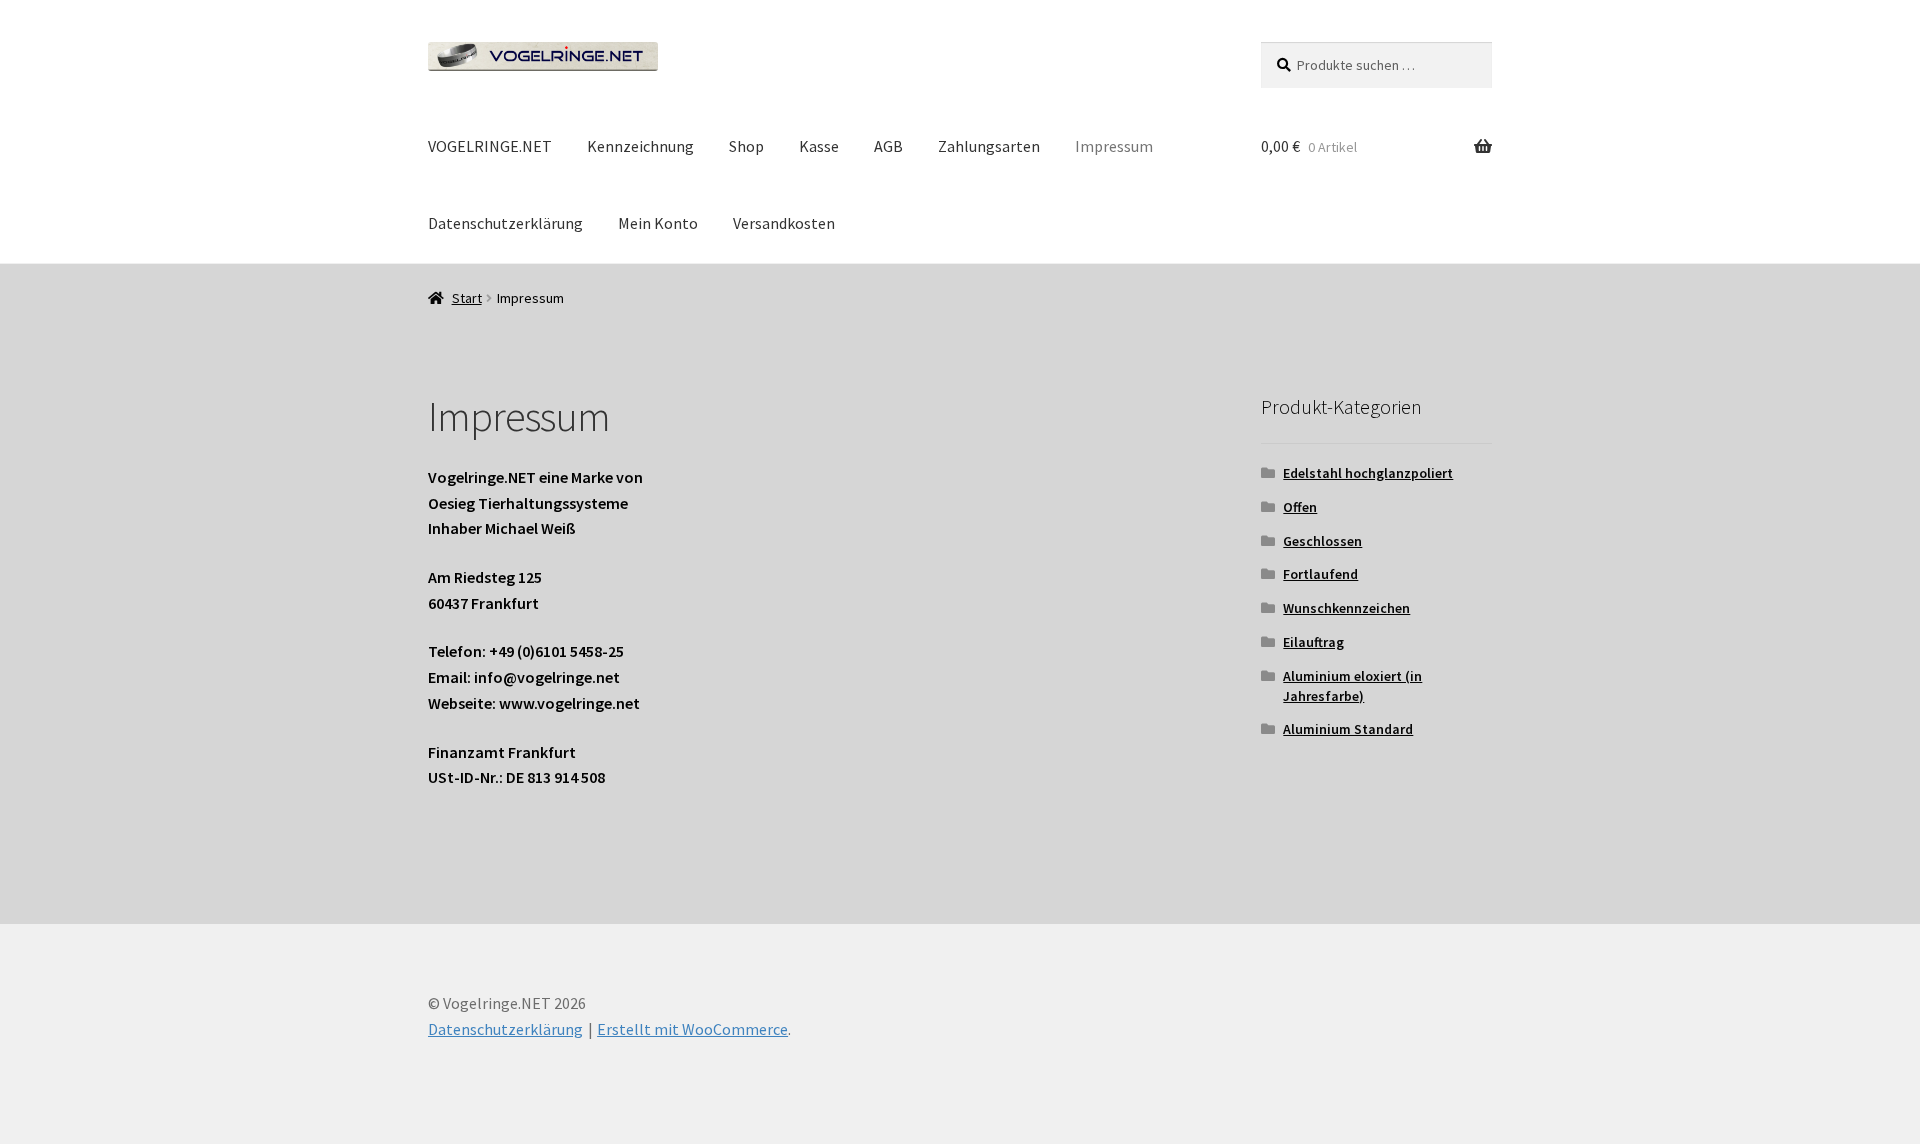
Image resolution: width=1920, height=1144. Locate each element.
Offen (1300, 507)
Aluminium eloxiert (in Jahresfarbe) (1352, 686)
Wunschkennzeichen (1346, 608)
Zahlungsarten (989, 146)
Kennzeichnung (640, 146)
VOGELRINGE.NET (490, 146)
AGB (888, 146)
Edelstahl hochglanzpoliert (1368, 473)
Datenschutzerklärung (505, 223)
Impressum (1114, 146)
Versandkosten (784, 223)
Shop (746, 146)
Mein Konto (658, 223)
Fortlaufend (1320, 574)
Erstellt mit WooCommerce (692, 1029)
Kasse (819, 146)
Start (467, 298)
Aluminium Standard (1348, 729)
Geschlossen (1322, 541)
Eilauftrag (1313, 642)
